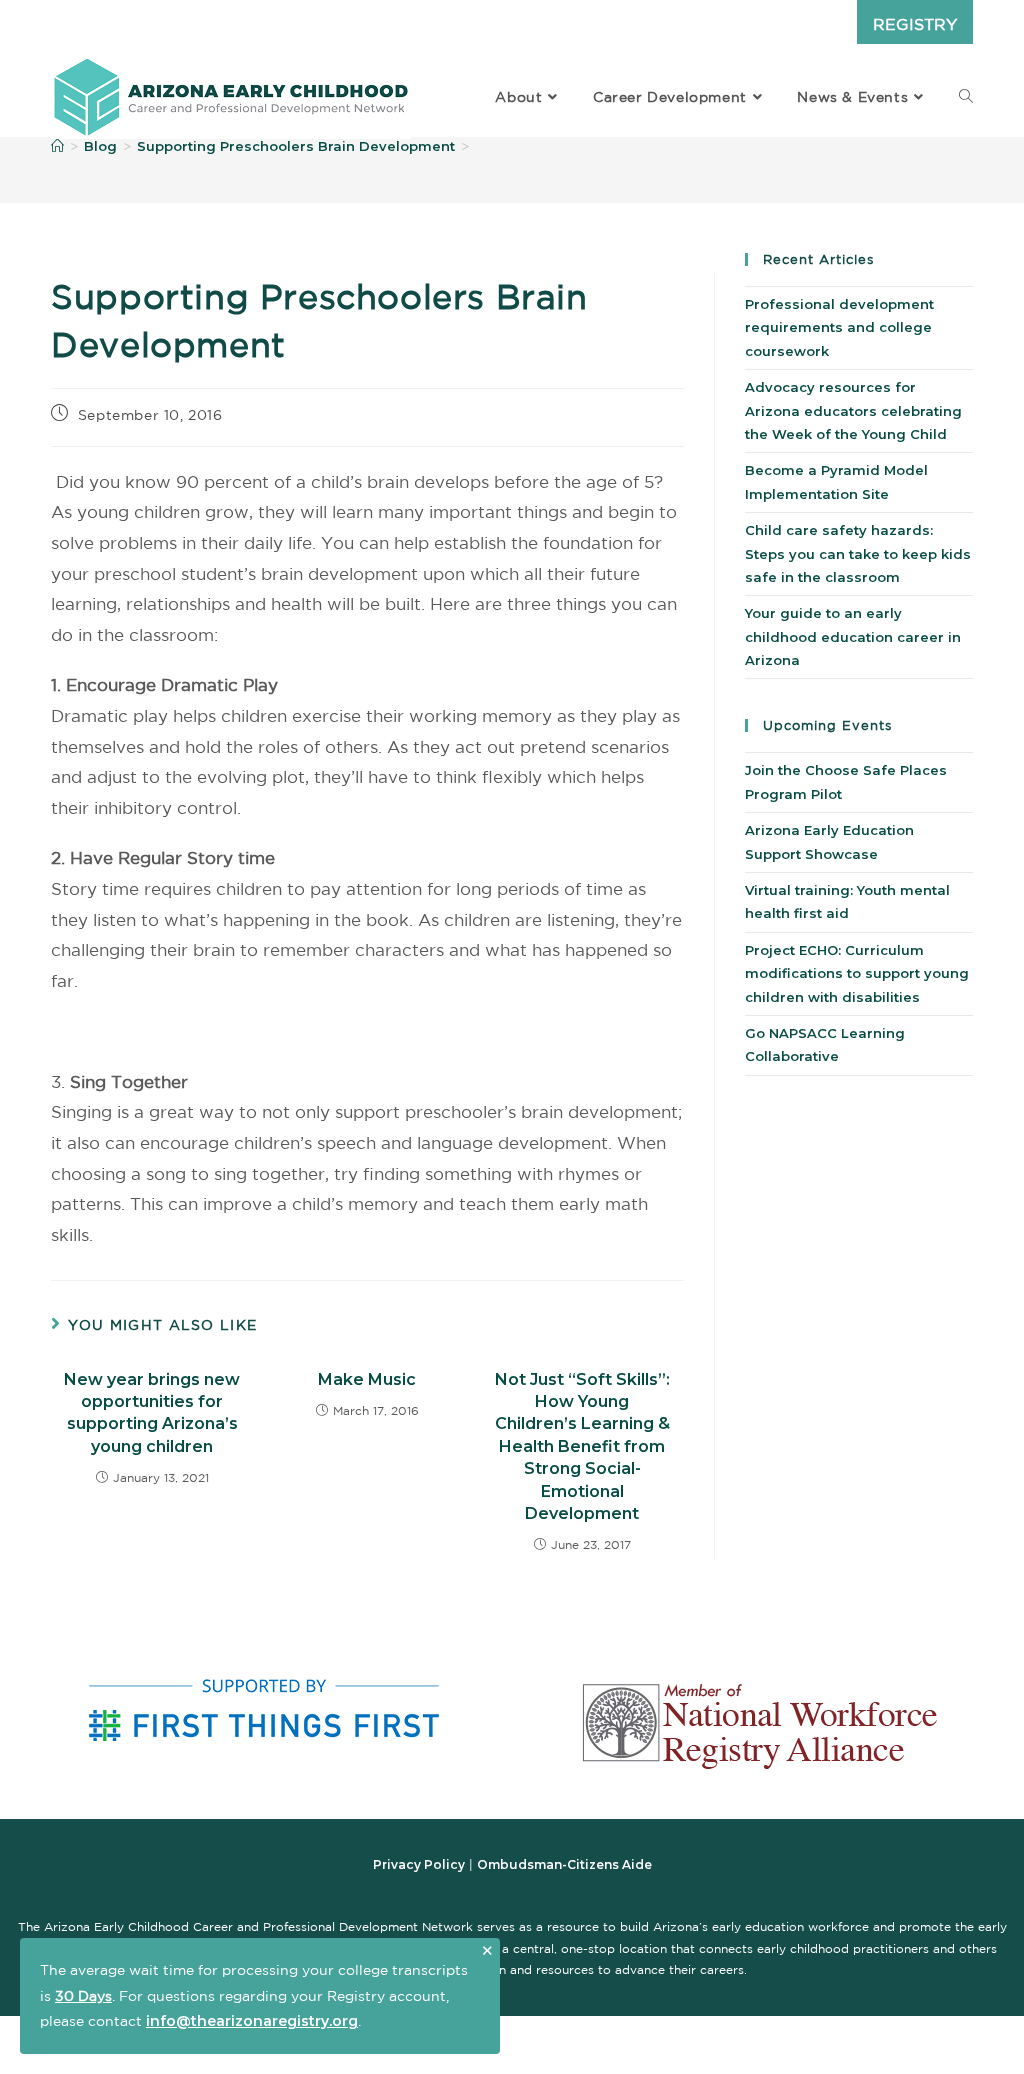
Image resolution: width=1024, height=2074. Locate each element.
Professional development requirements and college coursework (839, 327)
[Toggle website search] (966, 97)
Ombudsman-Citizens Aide (564, 1864)
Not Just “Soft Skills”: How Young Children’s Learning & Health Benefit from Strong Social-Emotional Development (582, 1446)
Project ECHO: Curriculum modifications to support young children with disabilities (857, 973)
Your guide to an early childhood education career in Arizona (853, 636)
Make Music (367, 1379)
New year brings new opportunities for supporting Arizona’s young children (152, 1413)
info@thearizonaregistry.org (252, 2021)
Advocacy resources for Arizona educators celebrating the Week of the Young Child (853, 410)
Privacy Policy (419, 1864)
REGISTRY (915, 24)
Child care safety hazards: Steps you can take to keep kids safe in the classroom (858, 553)
